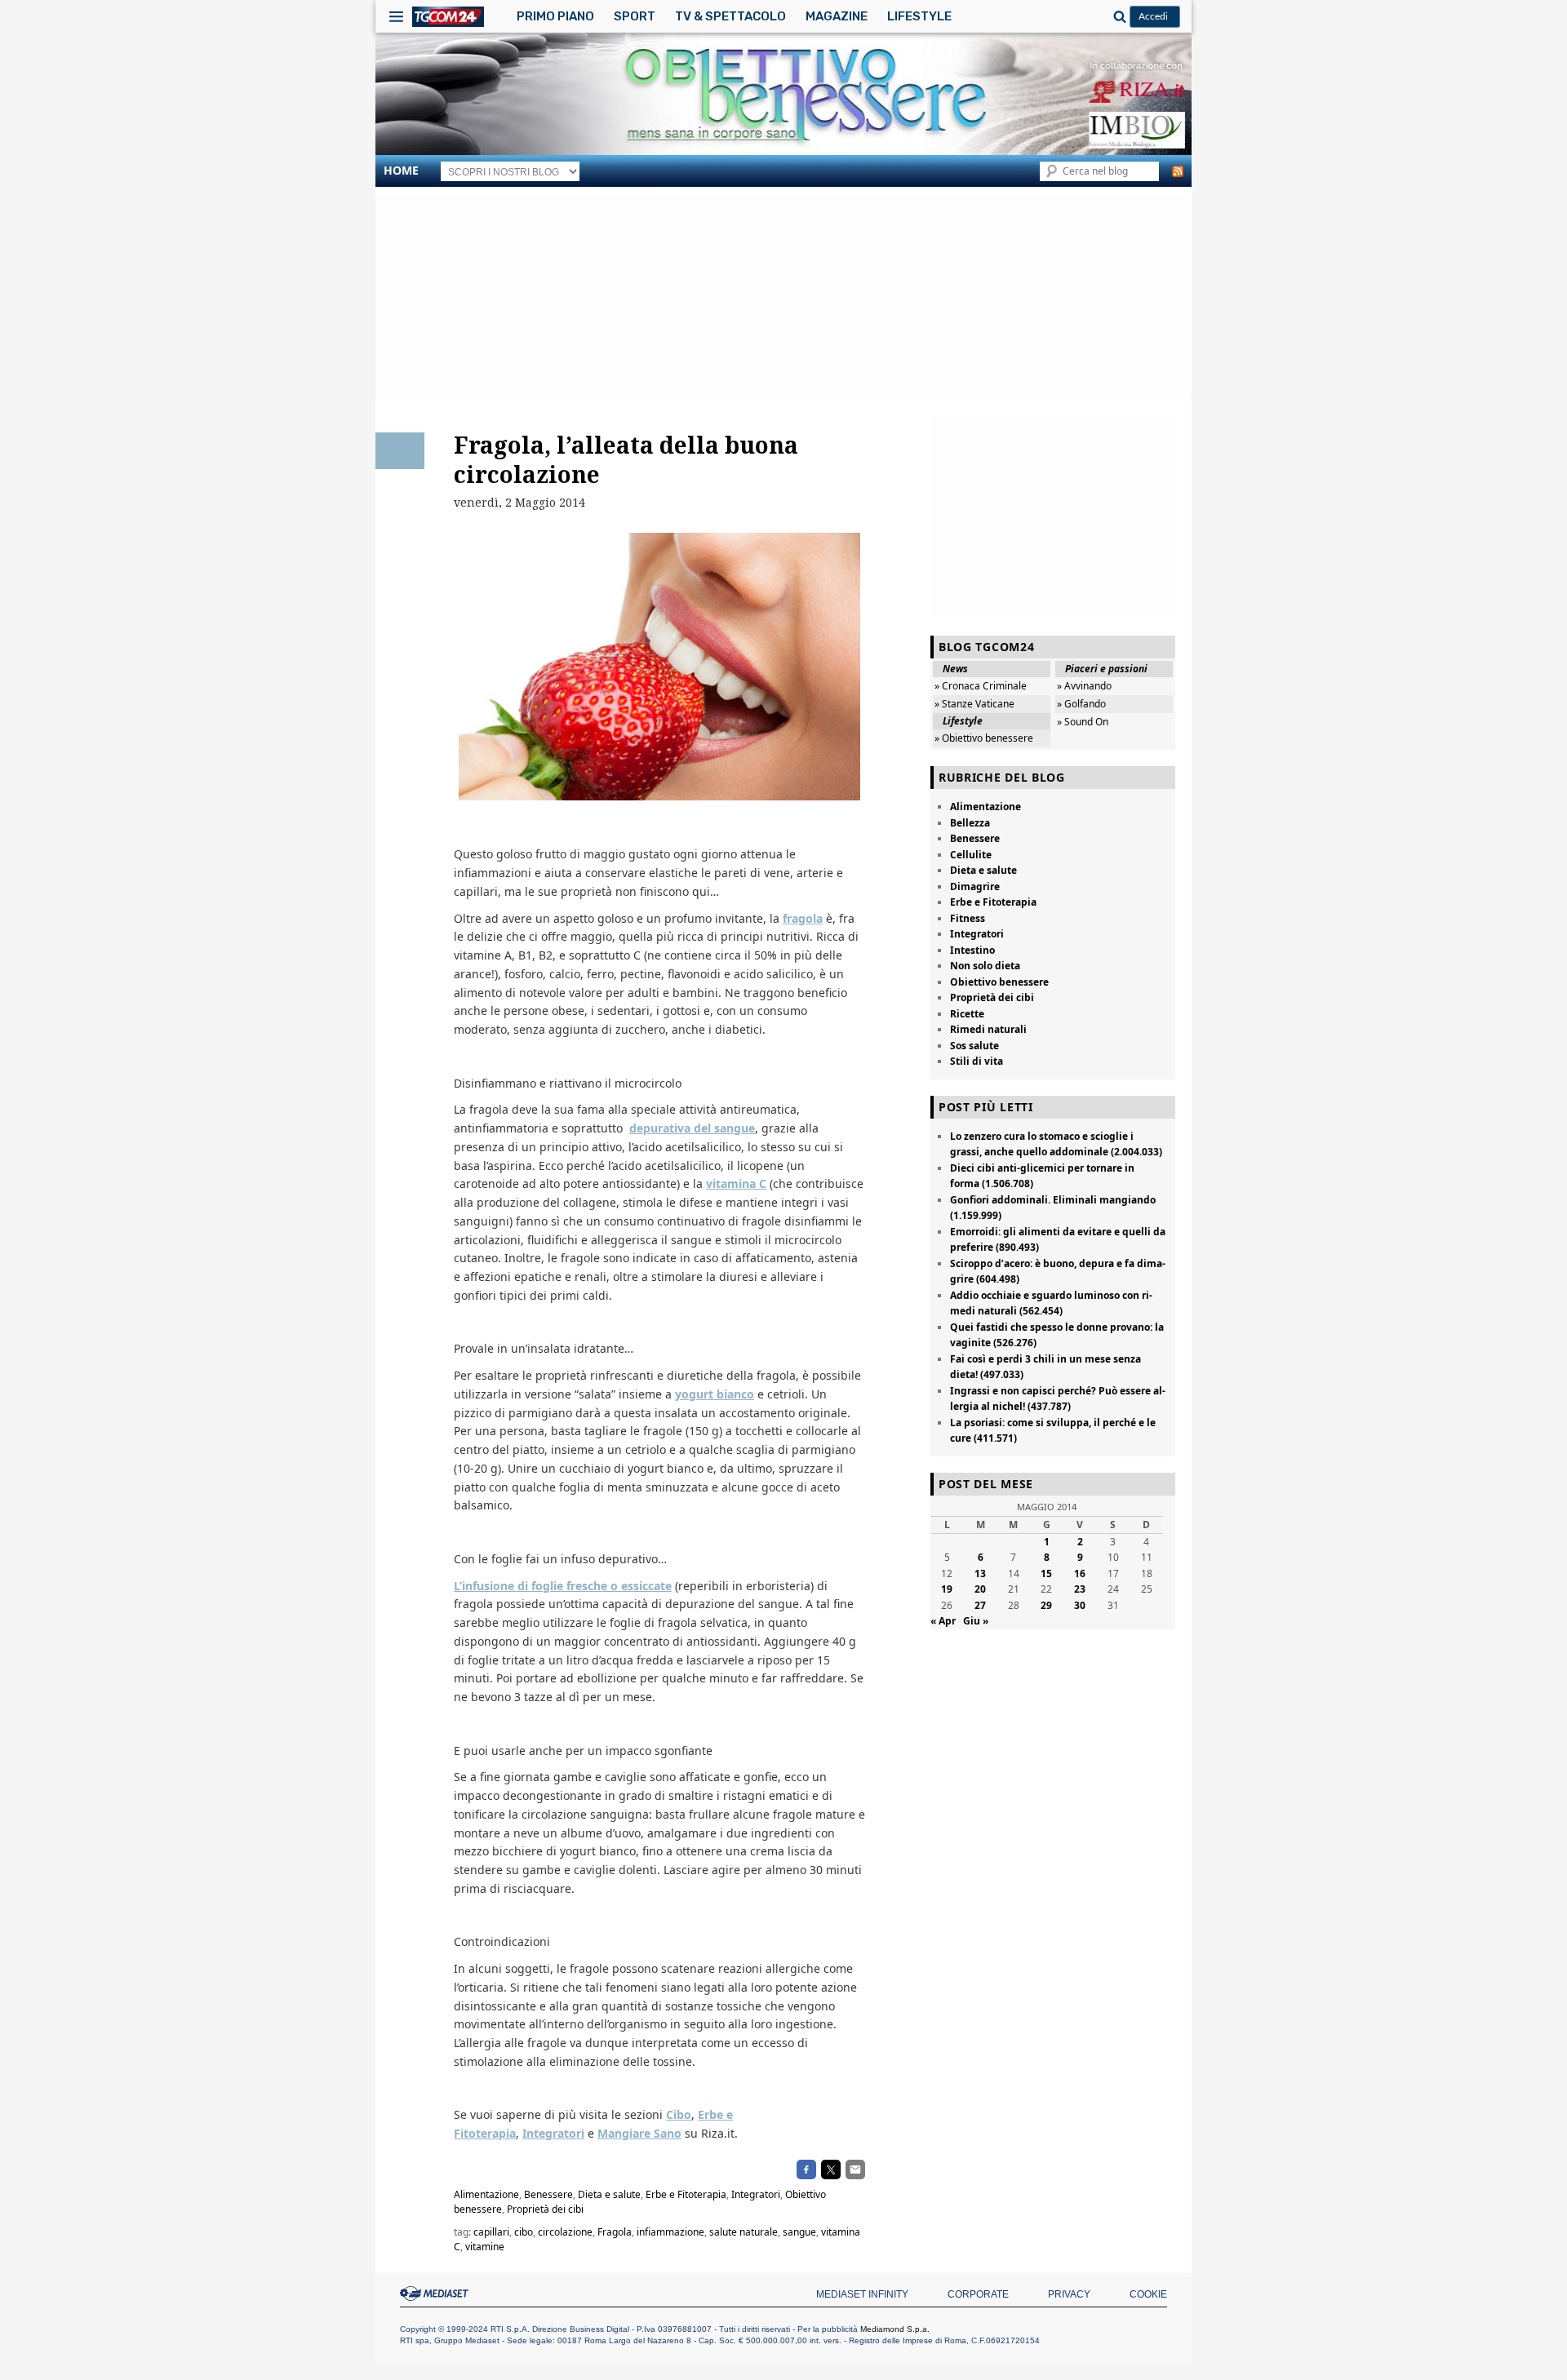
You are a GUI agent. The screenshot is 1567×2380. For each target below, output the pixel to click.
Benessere (548, 2194)
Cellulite (971, 855)
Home (401, 170)
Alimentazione (486, 2194)
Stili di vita (977, 1061)
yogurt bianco (715, 1394)
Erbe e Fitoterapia (686, 2194)
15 (1046, 1573)
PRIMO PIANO (555, 16)
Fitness (968, 918)
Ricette (967, 1014)
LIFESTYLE (919, 16)
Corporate (978, 2294)
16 (1080, 1573)
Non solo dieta (985, 966)
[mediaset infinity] (437, 2294)
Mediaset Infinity (862, 2294)
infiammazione (670, 2232)
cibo (524, 2232)
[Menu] (396, 16)
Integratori (553, 2133)
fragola (803, 918)
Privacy (1069, 2294)
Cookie (1148, 2294)
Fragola (615, 2232)
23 (1080, 1589)
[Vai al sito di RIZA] (1037, 93)
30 (1080, 1605)
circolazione (565, 2232)
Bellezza (970, 823)
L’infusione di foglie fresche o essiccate (563, 1586)
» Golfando (1081, 704)
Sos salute (974, 1046)
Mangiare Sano (639, 2133)
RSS (1178, 171)
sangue (799, 2232)
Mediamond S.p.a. (895, 2329)
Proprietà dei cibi (545, 2209)
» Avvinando (1084, 686)
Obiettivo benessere (999, 982)
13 (980, 1573)
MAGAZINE (837, 16)
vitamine (485, 2247)
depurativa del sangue (692, 1128)
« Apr (943, 1621)
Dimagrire (975, 886)
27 (980, 1605)
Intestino (972, 950)
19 (947, 1589)
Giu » (976, 1621)
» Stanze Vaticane (974, 704)
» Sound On (1083, 722)
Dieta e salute (609, 2194)
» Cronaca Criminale (981, 686)
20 (980, 1589)
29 (1046, 1605)
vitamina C (736, 1183)
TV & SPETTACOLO (730, 16)
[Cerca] (1117, 16)
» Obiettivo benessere (984, 738)
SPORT (635, 16)
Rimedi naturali (988, 1029)
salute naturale (744, 2232)
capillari (491, 2232)
